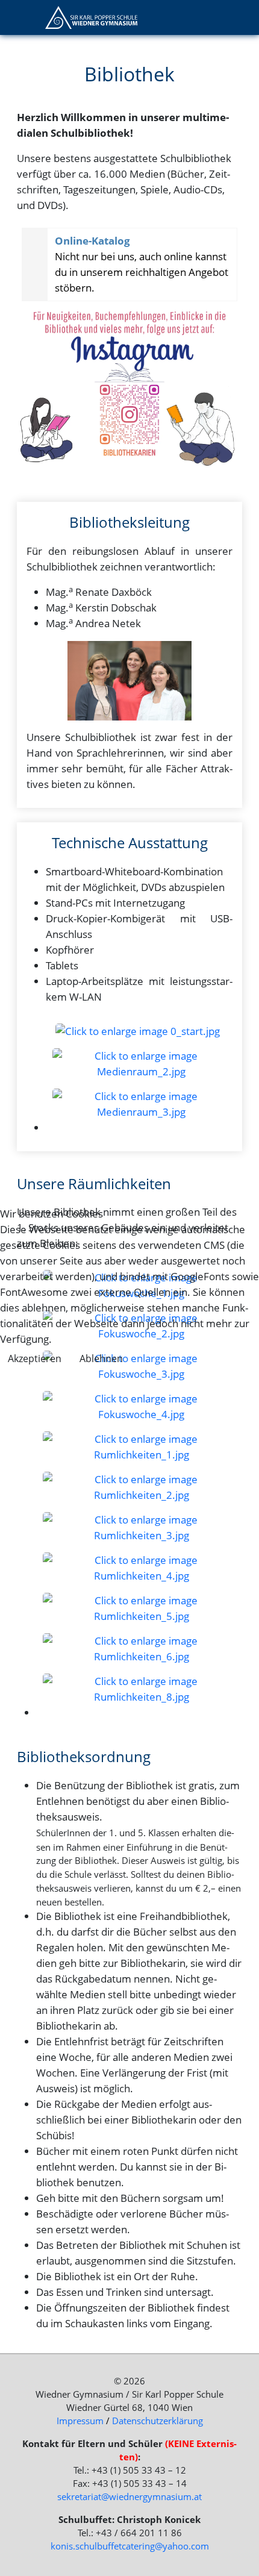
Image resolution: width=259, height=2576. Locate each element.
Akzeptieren (35, 1358)
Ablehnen (101, 1358)
